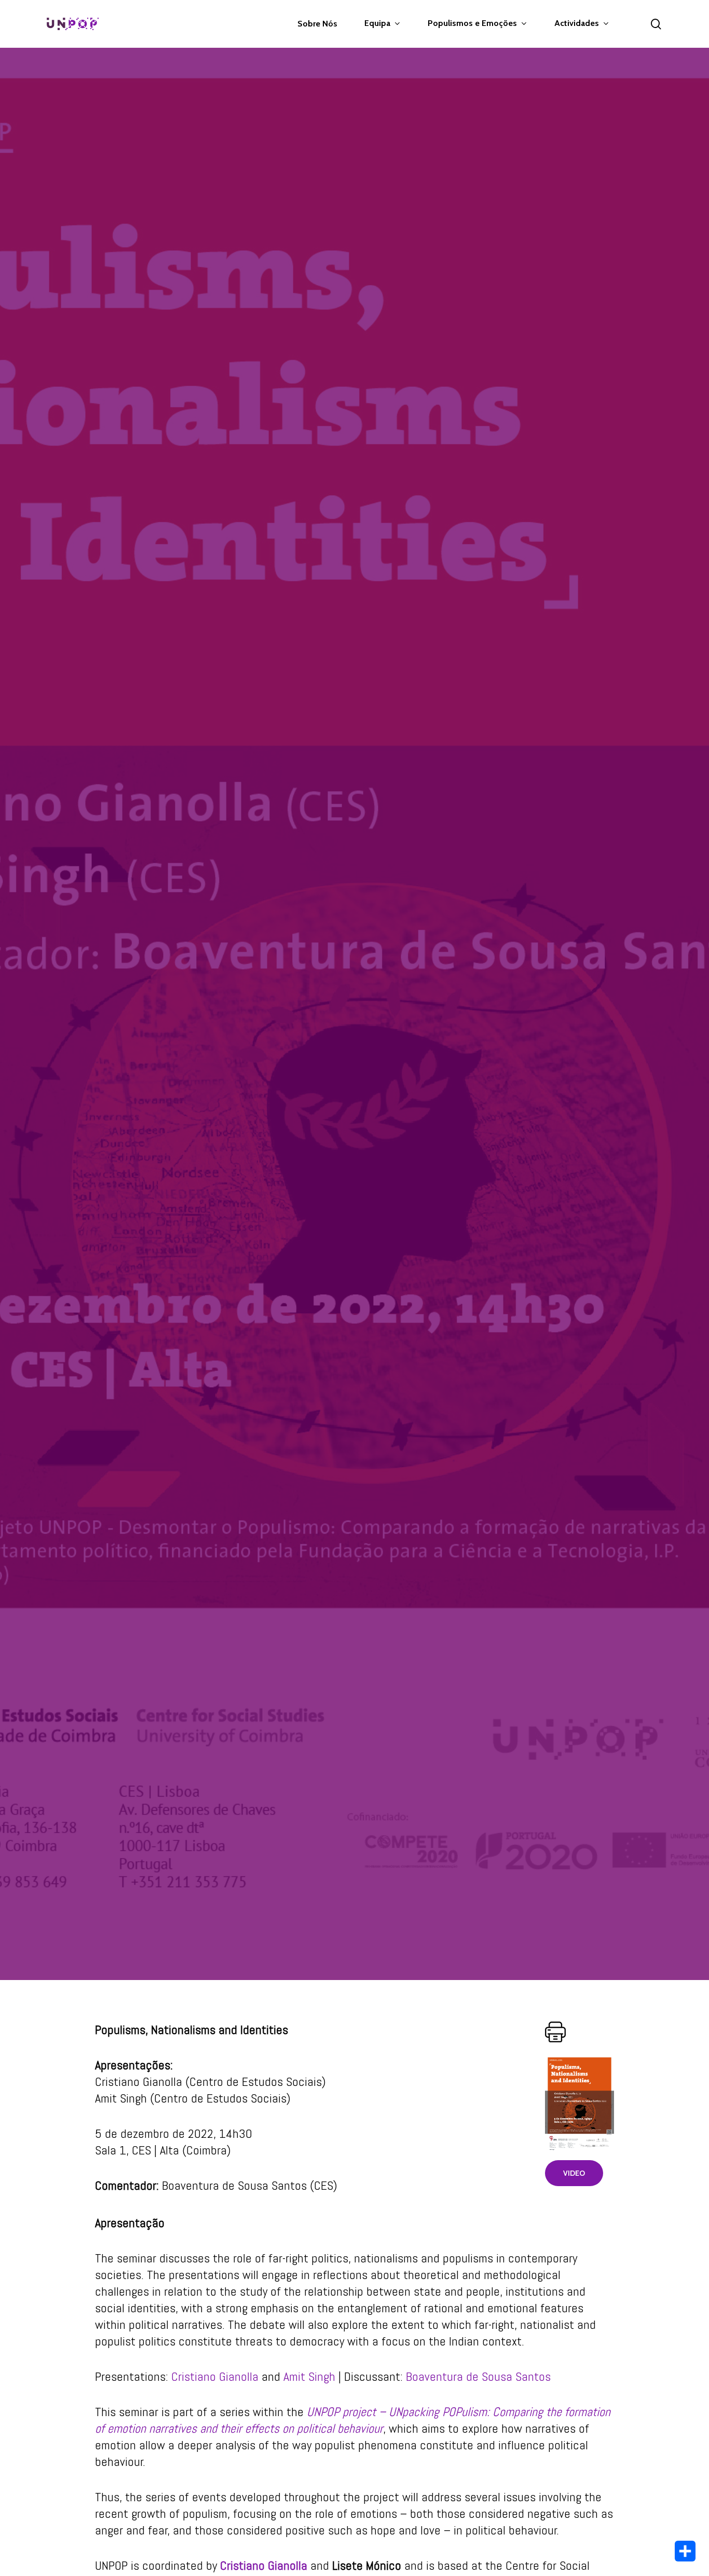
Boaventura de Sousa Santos (478, 2376)
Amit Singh (309, 2376)
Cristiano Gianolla (215, 2376)
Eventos (354, 1028)
